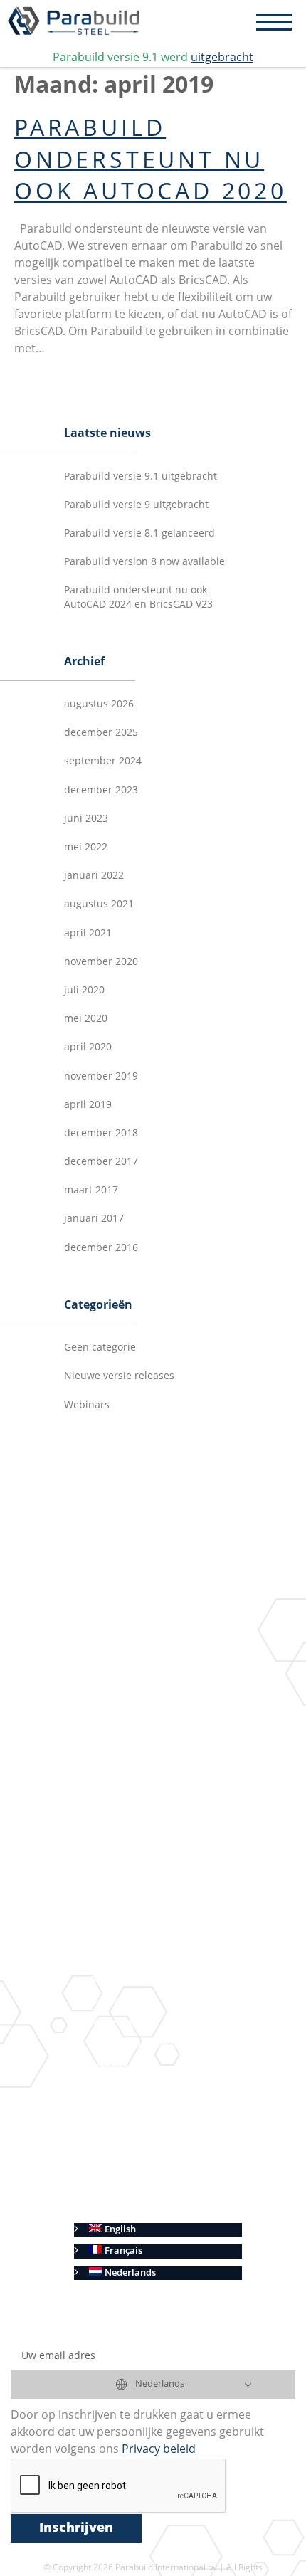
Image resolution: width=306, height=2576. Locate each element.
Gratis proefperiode (133, 1980)
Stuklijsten (133, 1894)
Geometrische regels (176, 1751)
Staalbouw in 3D (147, 1664)
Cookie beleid (118, 2208)
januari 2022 (94, 876)
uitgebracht (222, 58)
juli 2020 (84, 991)
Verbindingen (161, 1686)
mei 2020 (86, 1019)
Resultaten (112, 1816)
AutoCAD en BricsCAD (137, 1937)
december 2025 (101, 733)
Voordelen (112, 1959)
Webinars (87, 1405)
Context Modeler (168, 1708)
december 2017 (101, 1162)
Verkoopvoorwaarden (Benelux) (159, 2166)
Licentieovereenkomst (137, 2109)
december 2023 (101, 791)
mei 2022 (86, 848)
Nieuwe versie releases (119, 1376)
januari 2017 (94, 1219)
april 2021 (88, 934)
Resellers (109, 2066)
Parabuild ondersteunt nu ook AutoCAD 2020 (151, 162)
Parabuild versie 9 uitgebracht (136, 505)
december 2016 (101, 1248)
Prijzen (104, 2001)
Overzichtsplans (146, 1873)
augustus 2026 (99, 704)
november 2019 (101, 1077)
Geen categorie (100, 1348)
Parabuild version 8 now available (144, 562)
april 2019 (88, 1105)
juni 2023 (86, 819)
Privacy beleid (120, 2187)
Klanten (106, 2087)
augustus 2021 (99, 904)
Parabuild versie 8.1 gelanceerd (139, 534)
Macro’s (149, 1730)
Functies (107, 1642)
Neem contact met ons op (144, 2045)
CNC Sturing (137, 1915)
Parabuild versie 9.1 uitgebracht (141, 477)
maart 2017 (91, 1191)
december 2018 (101, 1134)
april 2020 (88, 1047)
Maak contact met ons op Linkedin (164, 1794)
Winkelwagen (118, 2023)
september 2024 (103, 761)
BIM (119, 1772)
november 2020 (101, 962)
